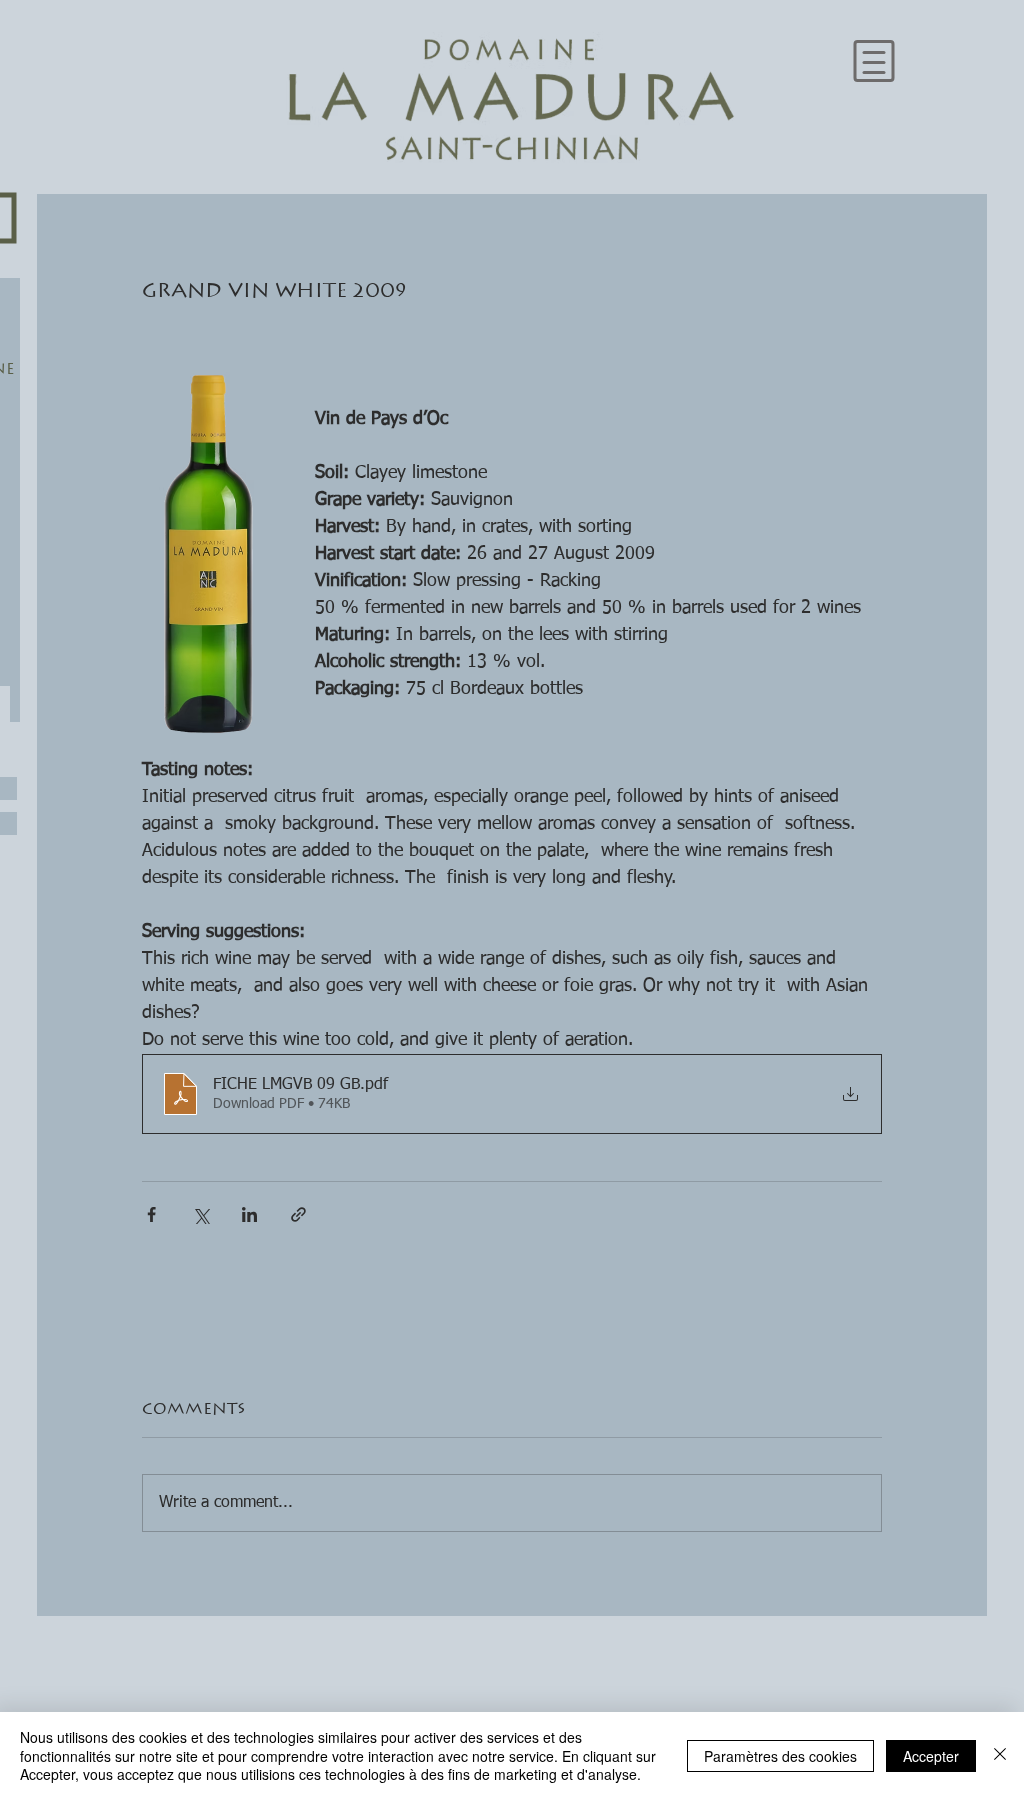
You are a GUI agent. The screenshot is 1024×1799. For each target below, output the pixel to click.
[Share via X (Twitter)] (200, 1214)
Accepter (931, 1756)
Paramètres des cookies (780, 1756)
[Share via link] (298, 1214)
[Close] (1000, 1755)
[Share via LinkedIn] (249, 1214)
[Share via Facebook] (151, 1214)
